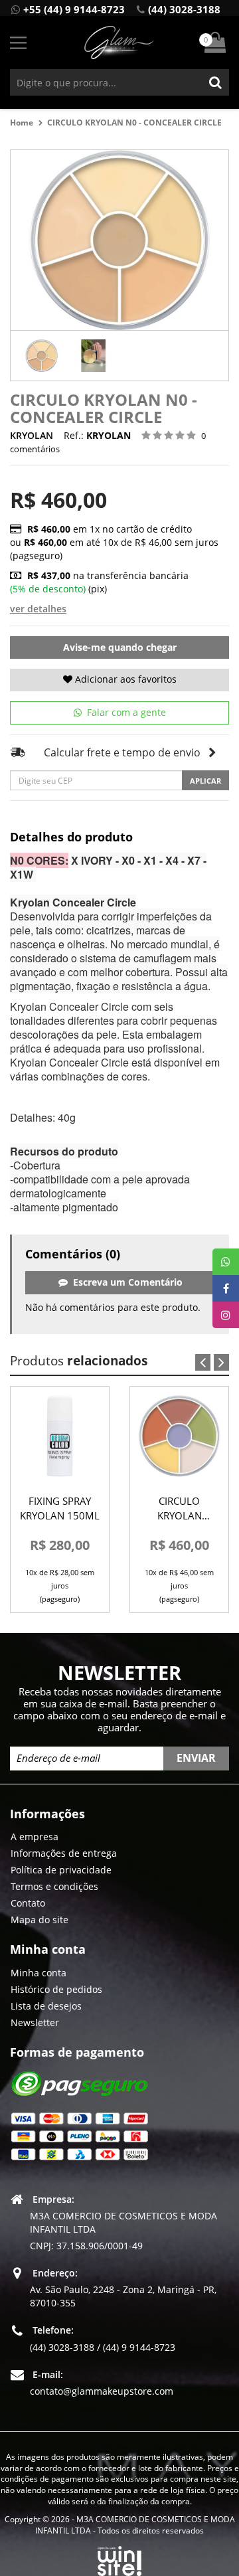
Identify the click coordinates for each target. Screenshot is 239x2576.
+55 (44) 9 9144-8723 (74, 9)
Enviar (196, 1758)
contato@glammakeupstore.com (102, 2391)
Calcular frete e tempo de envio (122, 752)
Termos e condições (54, 1886)
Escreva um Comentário (125, 1282)
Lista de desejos (46, 2006)
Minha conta (39, 1973)
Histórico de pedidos (56, 1989)
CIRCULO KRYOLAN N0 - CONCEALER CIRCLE (134, 123)
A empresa (35, 1837)
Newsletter (35, 2022)
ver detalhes (38, 609)
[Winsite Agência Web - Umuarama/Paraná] (119, 2559)
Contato (28, 1903)
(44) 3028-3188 (184, 9)
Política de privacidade (61, 1870)
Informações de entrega (64, 1853)
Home (22, 123)
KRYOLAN (32, 435)
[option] (42, 356)
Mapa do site (40, 1920)
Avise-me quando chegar (120, 647)
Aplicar (205, 781)
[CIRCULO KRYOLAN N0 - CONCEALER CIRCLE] (42, 356)
